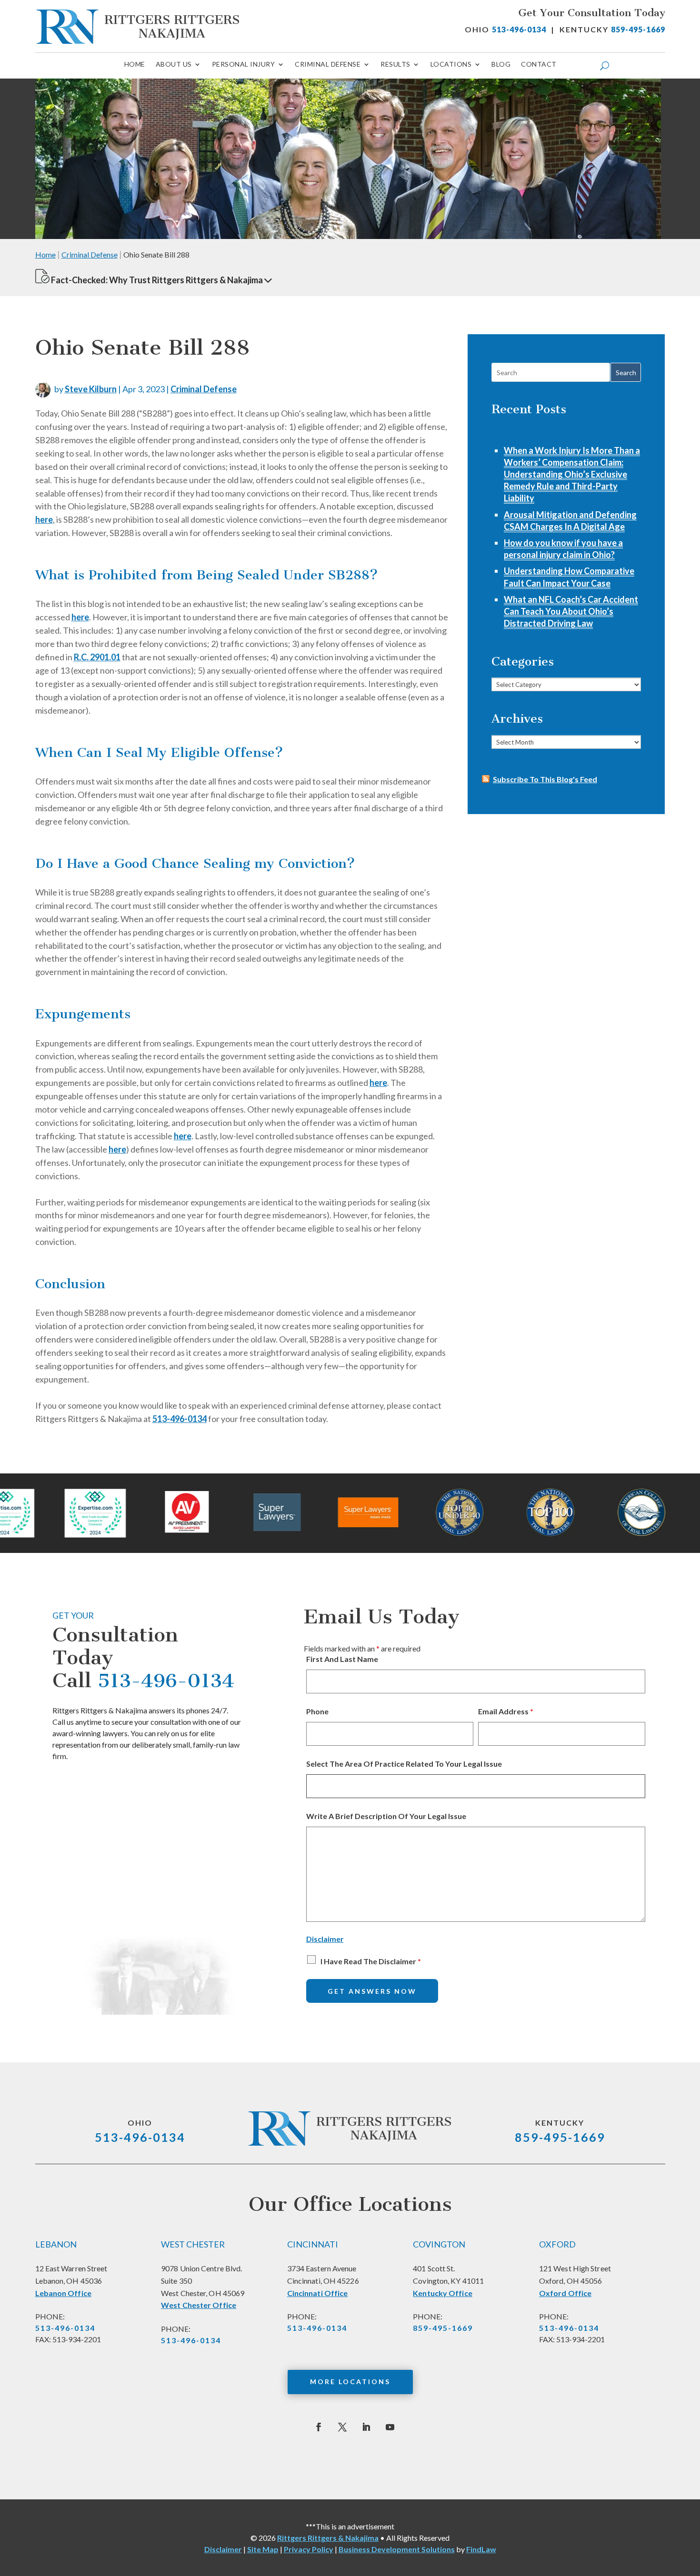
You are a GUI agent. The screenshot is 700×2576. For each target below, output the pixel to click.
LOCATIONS (451, 65)
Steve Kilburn (91, 389)
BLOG (501, 65)
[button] (268, 280)
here (44, 519)
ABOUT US (174, 65)
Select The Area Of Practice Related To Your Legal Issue (404, 1764)
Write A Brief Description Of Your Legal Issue (386, 1816)
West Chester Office (199, 2305)
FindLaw (481, 2549)
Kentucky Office (443, 2293)
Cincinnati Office (318, 2293)
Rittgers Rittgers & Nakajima (328, 2538)
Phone (317, 1711)
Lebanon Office (63, 2293)
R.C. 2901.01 (97, 657)
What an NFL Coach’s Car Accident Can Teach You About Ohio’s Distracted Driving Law (571, 611)
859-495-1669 (638, 29)
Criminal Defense (204, 389)
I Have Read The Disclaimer (371, 1961)
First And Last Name (342, 1659)
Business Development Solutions (397, 2549)
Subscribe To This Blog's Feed (545, 779)
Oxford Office (565, 2293)
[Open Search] (605, 66)
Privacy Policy (309, 2549)
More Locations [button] (350, 2382)
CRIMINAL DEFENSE (328, 65)
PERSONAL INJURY (244, 65)
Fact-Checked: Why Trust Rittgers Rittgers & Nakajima (157, 280)
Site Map (263, 2549)
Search (626, 373)
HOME (135, 65)
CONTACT (539, 65)
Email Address (506, 1711)
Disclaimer (325, 1939)
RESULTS (395, 65)
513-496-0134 (519, 29)
